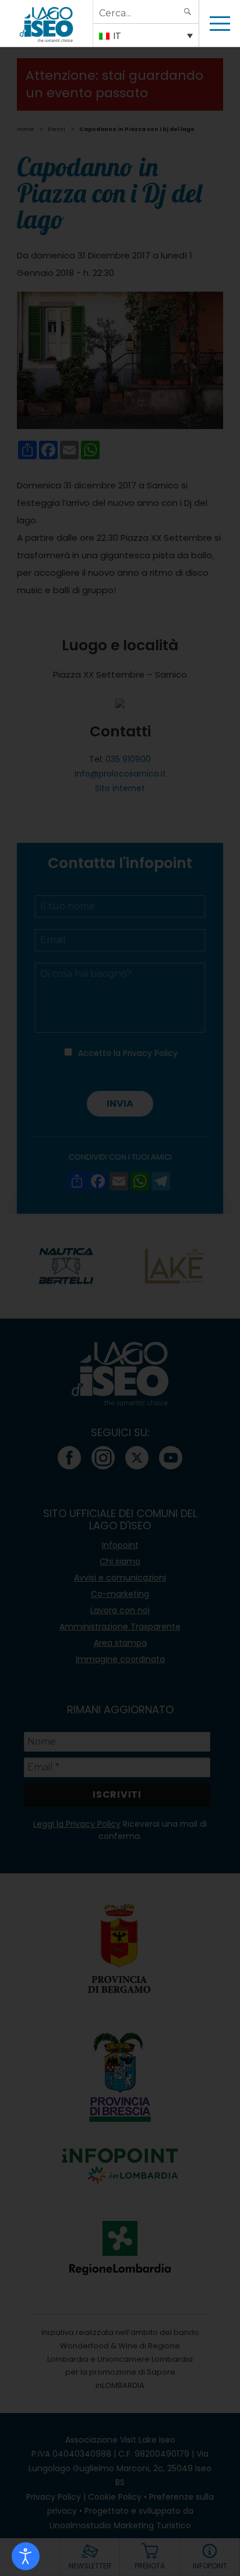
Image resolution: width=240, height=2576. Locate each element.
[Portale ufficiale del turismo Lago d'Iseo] (46, 23)
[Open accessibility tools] (26, 2556)
